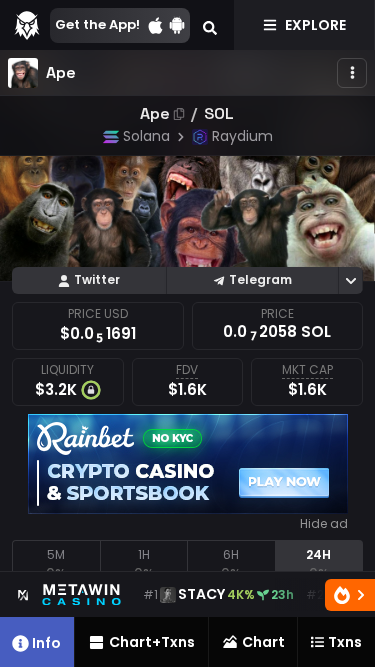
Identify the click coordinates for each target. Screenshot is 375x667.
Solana (146, 136)
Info (46, 643)
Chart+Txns (152, 642)
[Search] (210, 25)
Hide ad (324, 524)
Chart (263, 642)
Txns (345, 642)
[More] (352, 73)
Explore (315, 25)
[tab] (56, 565)
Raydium (242, 136)
